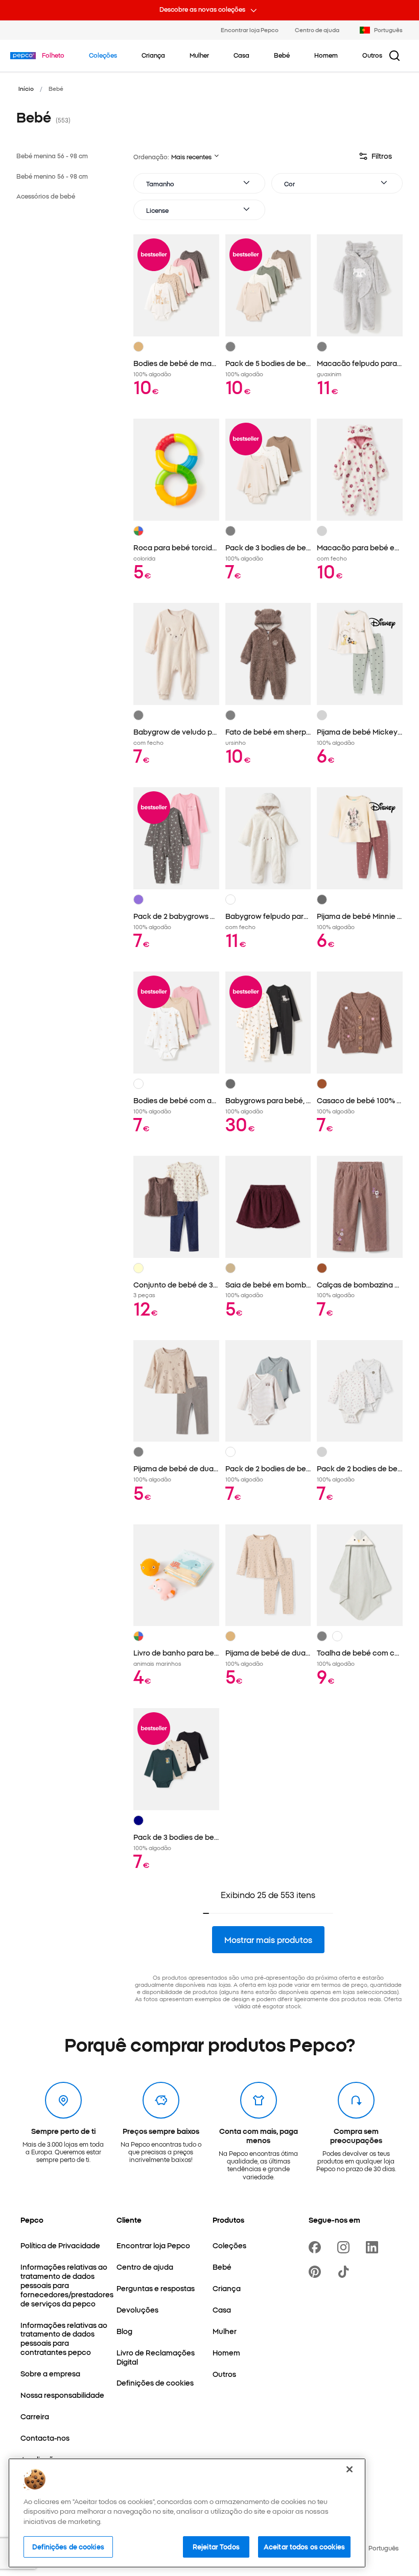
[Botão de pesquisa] (394, 56)
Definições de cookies (68, 2546)
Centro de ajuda (317, 30)
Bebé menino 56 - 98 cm (52, 176)
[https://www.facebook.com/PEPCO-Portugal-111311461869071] (317, 2247)
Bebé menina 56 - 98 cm (52, 155)
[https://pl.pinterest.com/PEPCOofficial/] (317, 2272)
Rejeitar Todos (216, 2546)
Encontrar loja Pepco (250, 30)
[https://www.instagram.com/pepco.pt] (345, 2247)
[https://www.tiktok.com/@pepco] (345, 2272)
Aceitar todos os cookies (304, 2546)
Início (26, 88)
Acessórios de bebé (46, 196)
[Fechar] (350, 2469)
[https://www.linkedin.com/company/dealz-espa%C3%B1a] (374, 2247)
